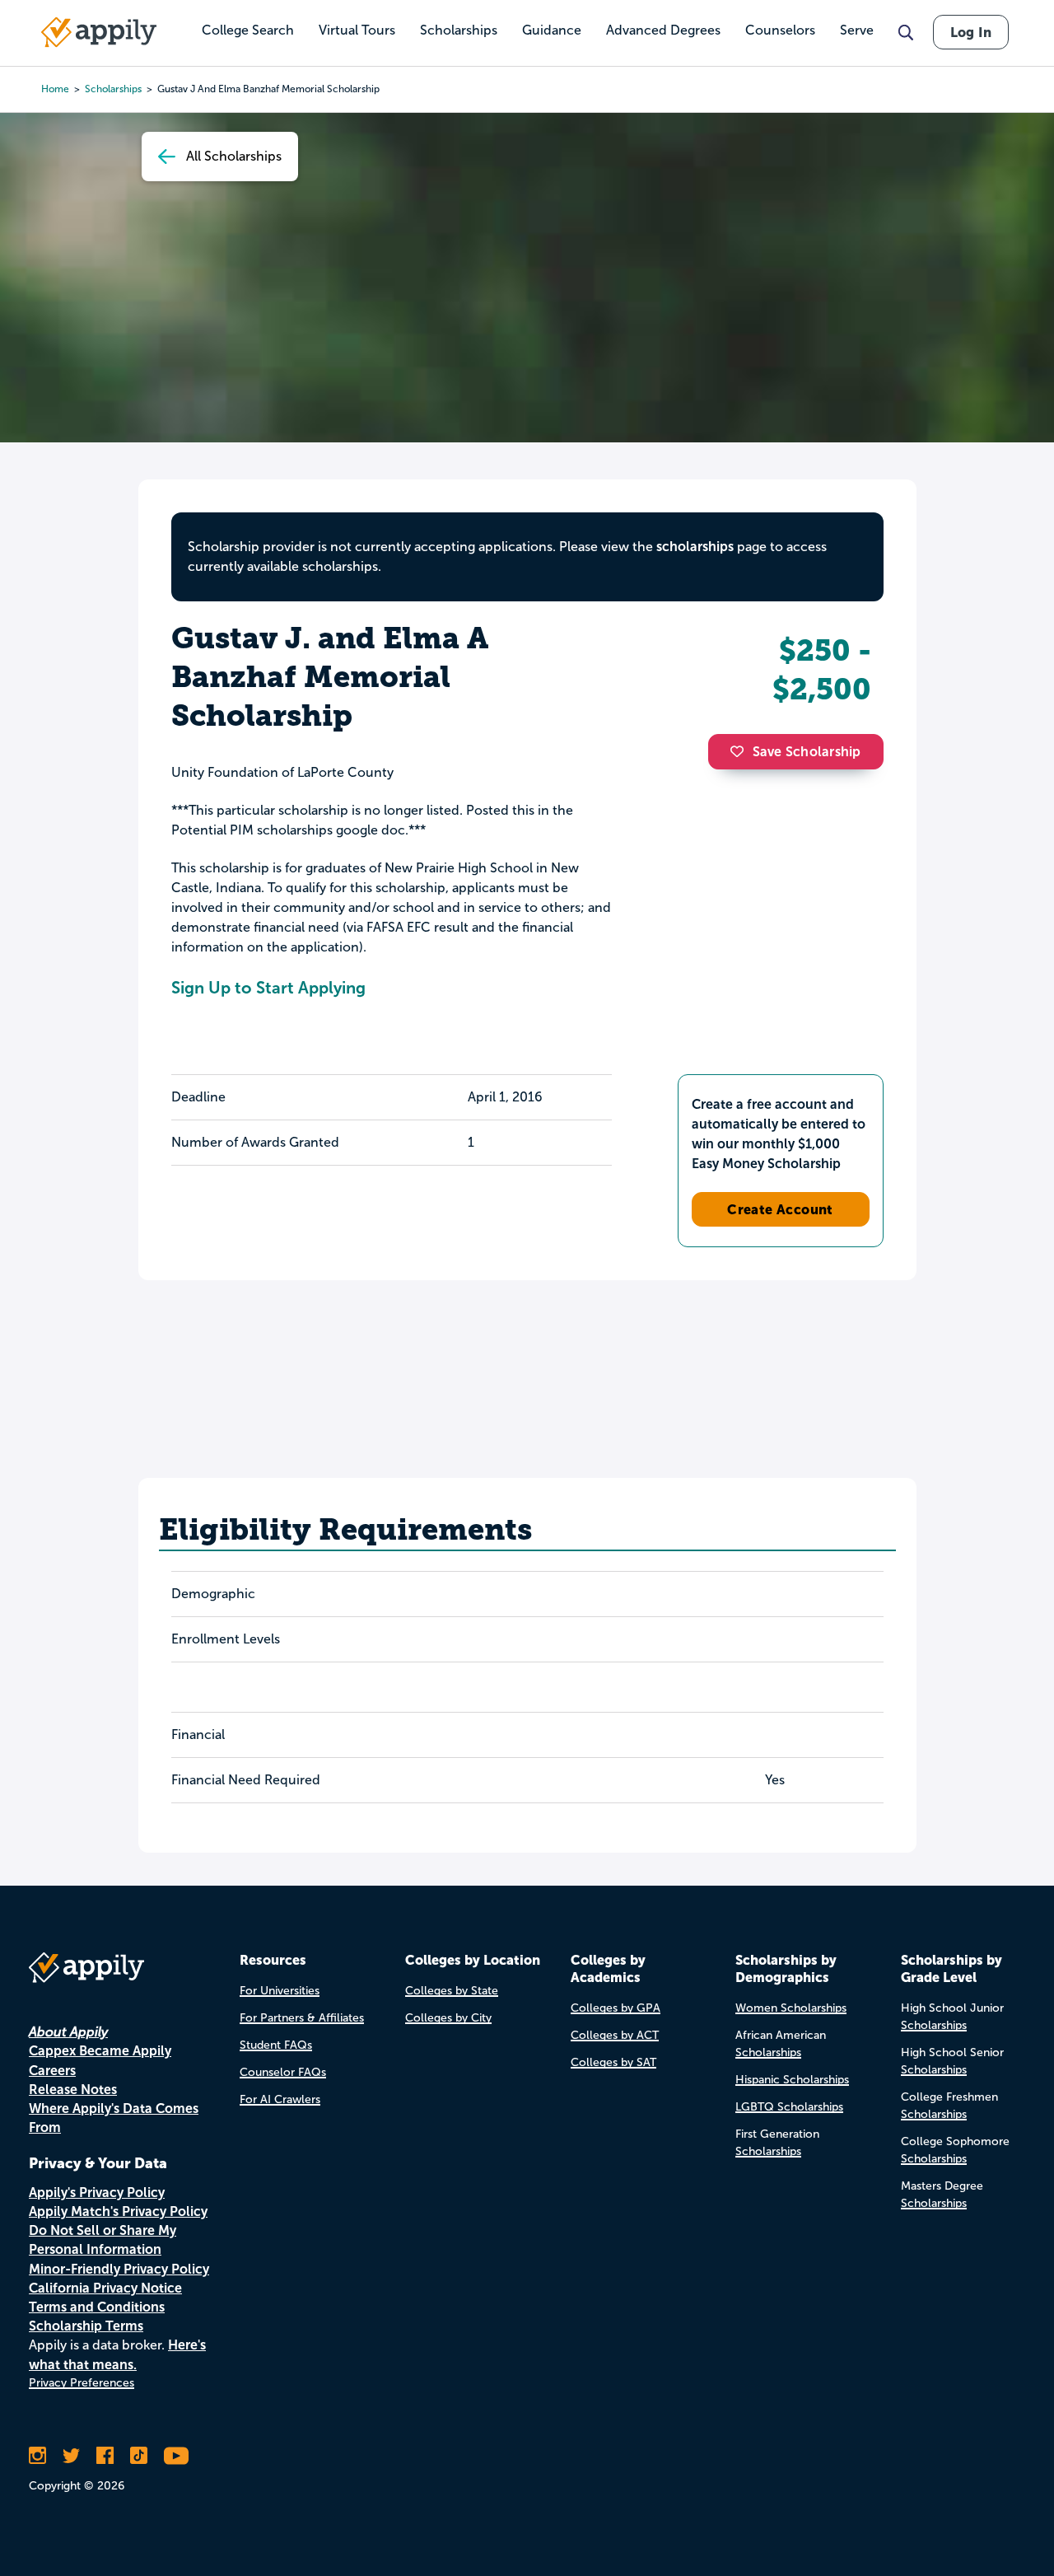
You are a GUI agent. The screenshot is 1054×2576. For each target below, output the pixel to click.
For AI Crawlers (280, 2099)
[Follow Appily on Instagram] (37, 2456)
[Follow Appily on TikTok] (139, 2456)
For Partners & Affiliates (302, 2018)
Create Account (780, 1209)
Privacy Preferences (82, 2383)
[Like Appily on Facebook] (105, 2456)
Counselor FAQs (283, 2072)
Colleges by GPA (616, 2008)
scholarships (695, 547)
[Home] (99, 32)
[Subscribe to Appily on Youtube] (176, 2456)
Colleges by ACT (615, 2035)
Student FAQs (276, 2045)
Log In (971, 32)
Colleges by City (448, 2018)
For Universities (280, 1991)
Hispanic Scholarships (792, 2080)
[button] (741, 751)
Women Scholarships (791, 2008)
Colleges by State (452, 1991)
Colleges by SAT (613, 2062)
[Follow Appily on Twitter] (71, 2456)
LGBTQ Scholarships (789, 2107)
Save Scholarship (807, 752)
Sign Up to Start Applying (268, 988)
